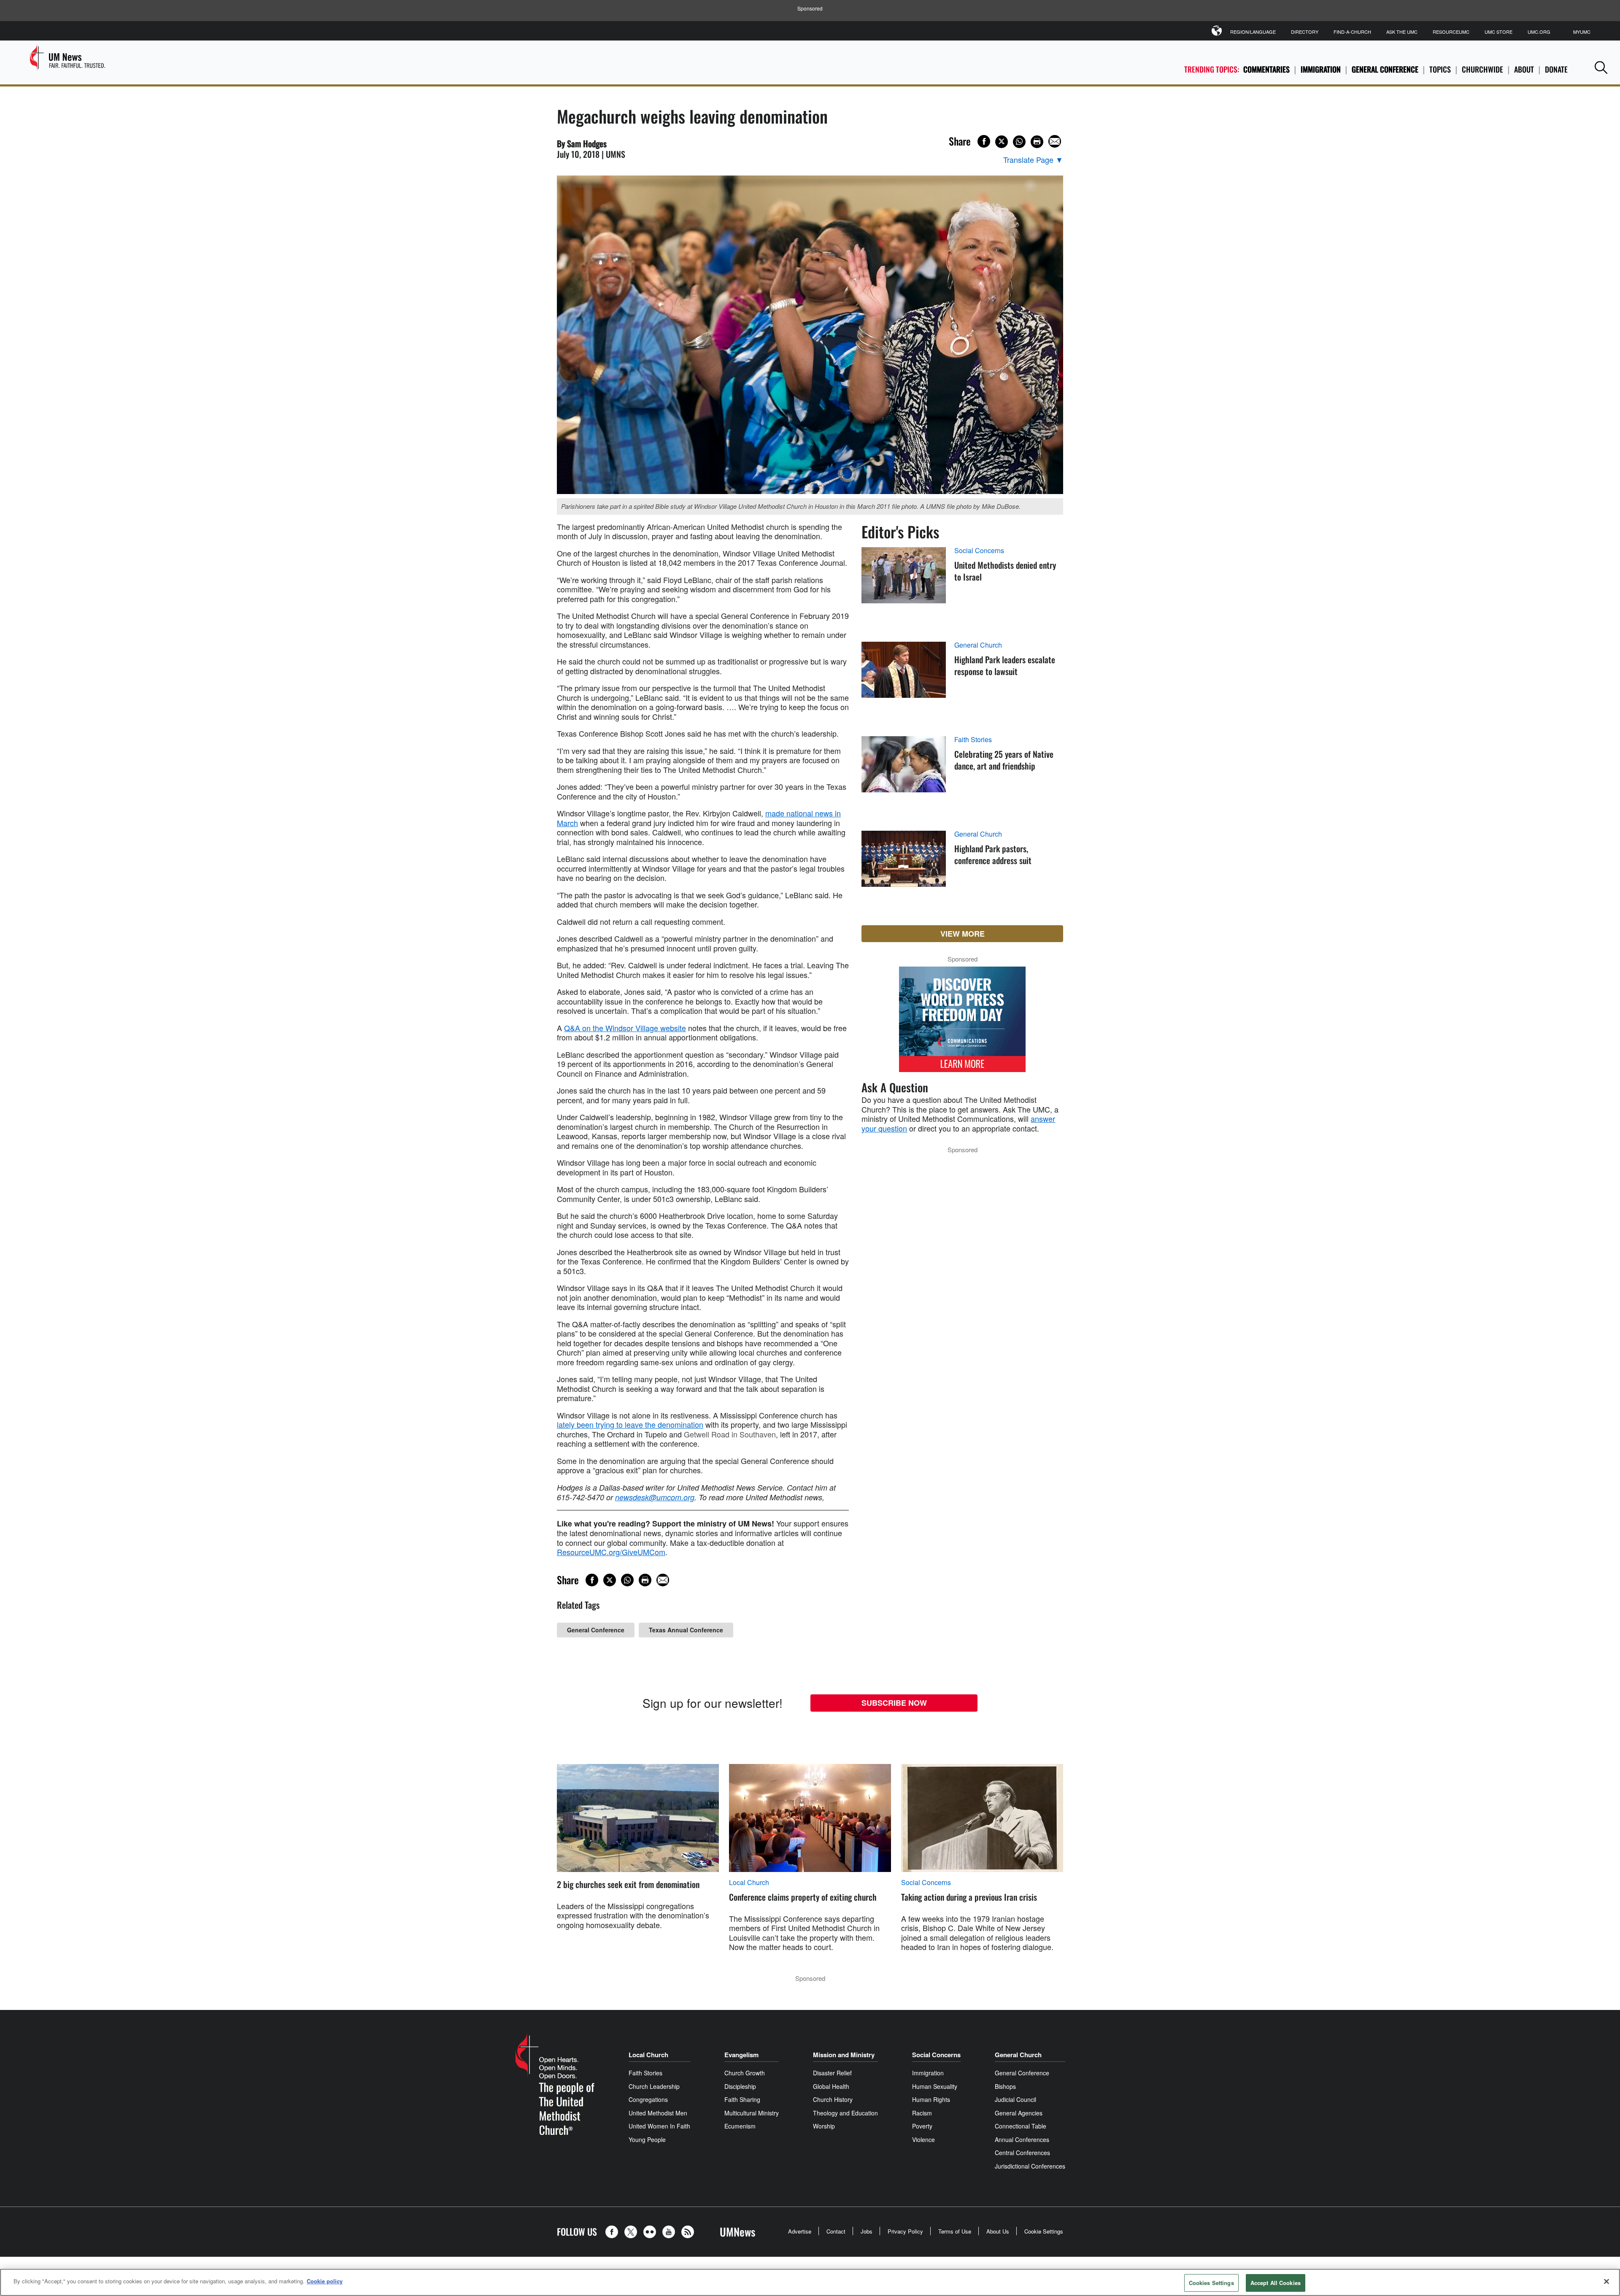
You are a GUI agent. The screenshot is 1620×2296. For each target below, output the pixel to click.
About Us (998, 2231)
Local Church (749, 1883)
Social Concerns (979, 551)
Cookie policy (325, 2281)
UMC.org (1539, 32)
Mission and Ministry (844, 2055)
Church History (833, 2099)
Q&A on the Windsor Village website (625, 1028)
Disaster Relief (832, 2073)
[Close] (1606, 2281)
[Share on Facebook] (984, 141)
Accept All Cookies (1276, 2283)
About (1524, 69)
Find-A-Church (1352, 32)
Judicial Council (1015, 2099)
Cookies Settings (1211, 2283)
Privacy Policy (905, 2231)
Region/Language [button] (1253, 32)
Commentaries (1266, 69)
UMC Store (1498, 32)
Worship (824, 2126)
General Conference (1385, 69)
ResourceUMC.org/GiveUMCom (611, 1552)
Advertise (800, 2231)
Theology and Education (845, 2113)
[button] (1601, 67)
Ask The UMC (1402, 32)
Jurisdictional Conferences (1030, 2166)
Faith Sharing (742, 2099)
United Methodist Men (658, 2113)
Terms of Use (955, 2231)
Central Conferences (1022, 2153)
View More (963, 934)
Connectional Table (1021, 2126)
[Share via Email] (1055, 141)
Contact (836, 2231)
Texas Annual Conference (686, 1630)
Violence (923, 2139)
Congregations (648, 2099)
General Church (978, 645)
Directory (1305, 32)
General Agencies (1019, 2113)
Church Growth (745, 2073)
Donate (1556, 69)
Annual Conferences (1022, 2139)
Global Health (831, 2086)
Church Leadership (654, 2086)
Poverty (922, 2126)
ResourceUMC (1451, 32)
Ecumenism (740, 2126)
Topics (1440, 69)
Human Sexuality (935, 2086)
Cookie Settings (1044, 2231)
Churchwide (1482, 69)
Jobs (867, 2231)
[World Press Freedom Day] (962, 1024)
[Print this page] (1037, 142)
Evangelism (741, 2055)
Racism (922, 2113)
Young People (647, 2139)
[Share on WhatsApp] (1019, 142)
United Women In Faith (659, 2126)
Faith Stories (973, 740)
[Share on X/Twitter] (1002, 142)
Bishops (1005, 2086)
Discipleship (740, 2086)
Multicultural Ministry (752, 2113)
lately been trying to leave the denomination (630, 1424)
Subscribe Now (894, 1703)
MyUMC (1582, 32)
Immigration (1321, 69)
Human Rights (931, 2099)
